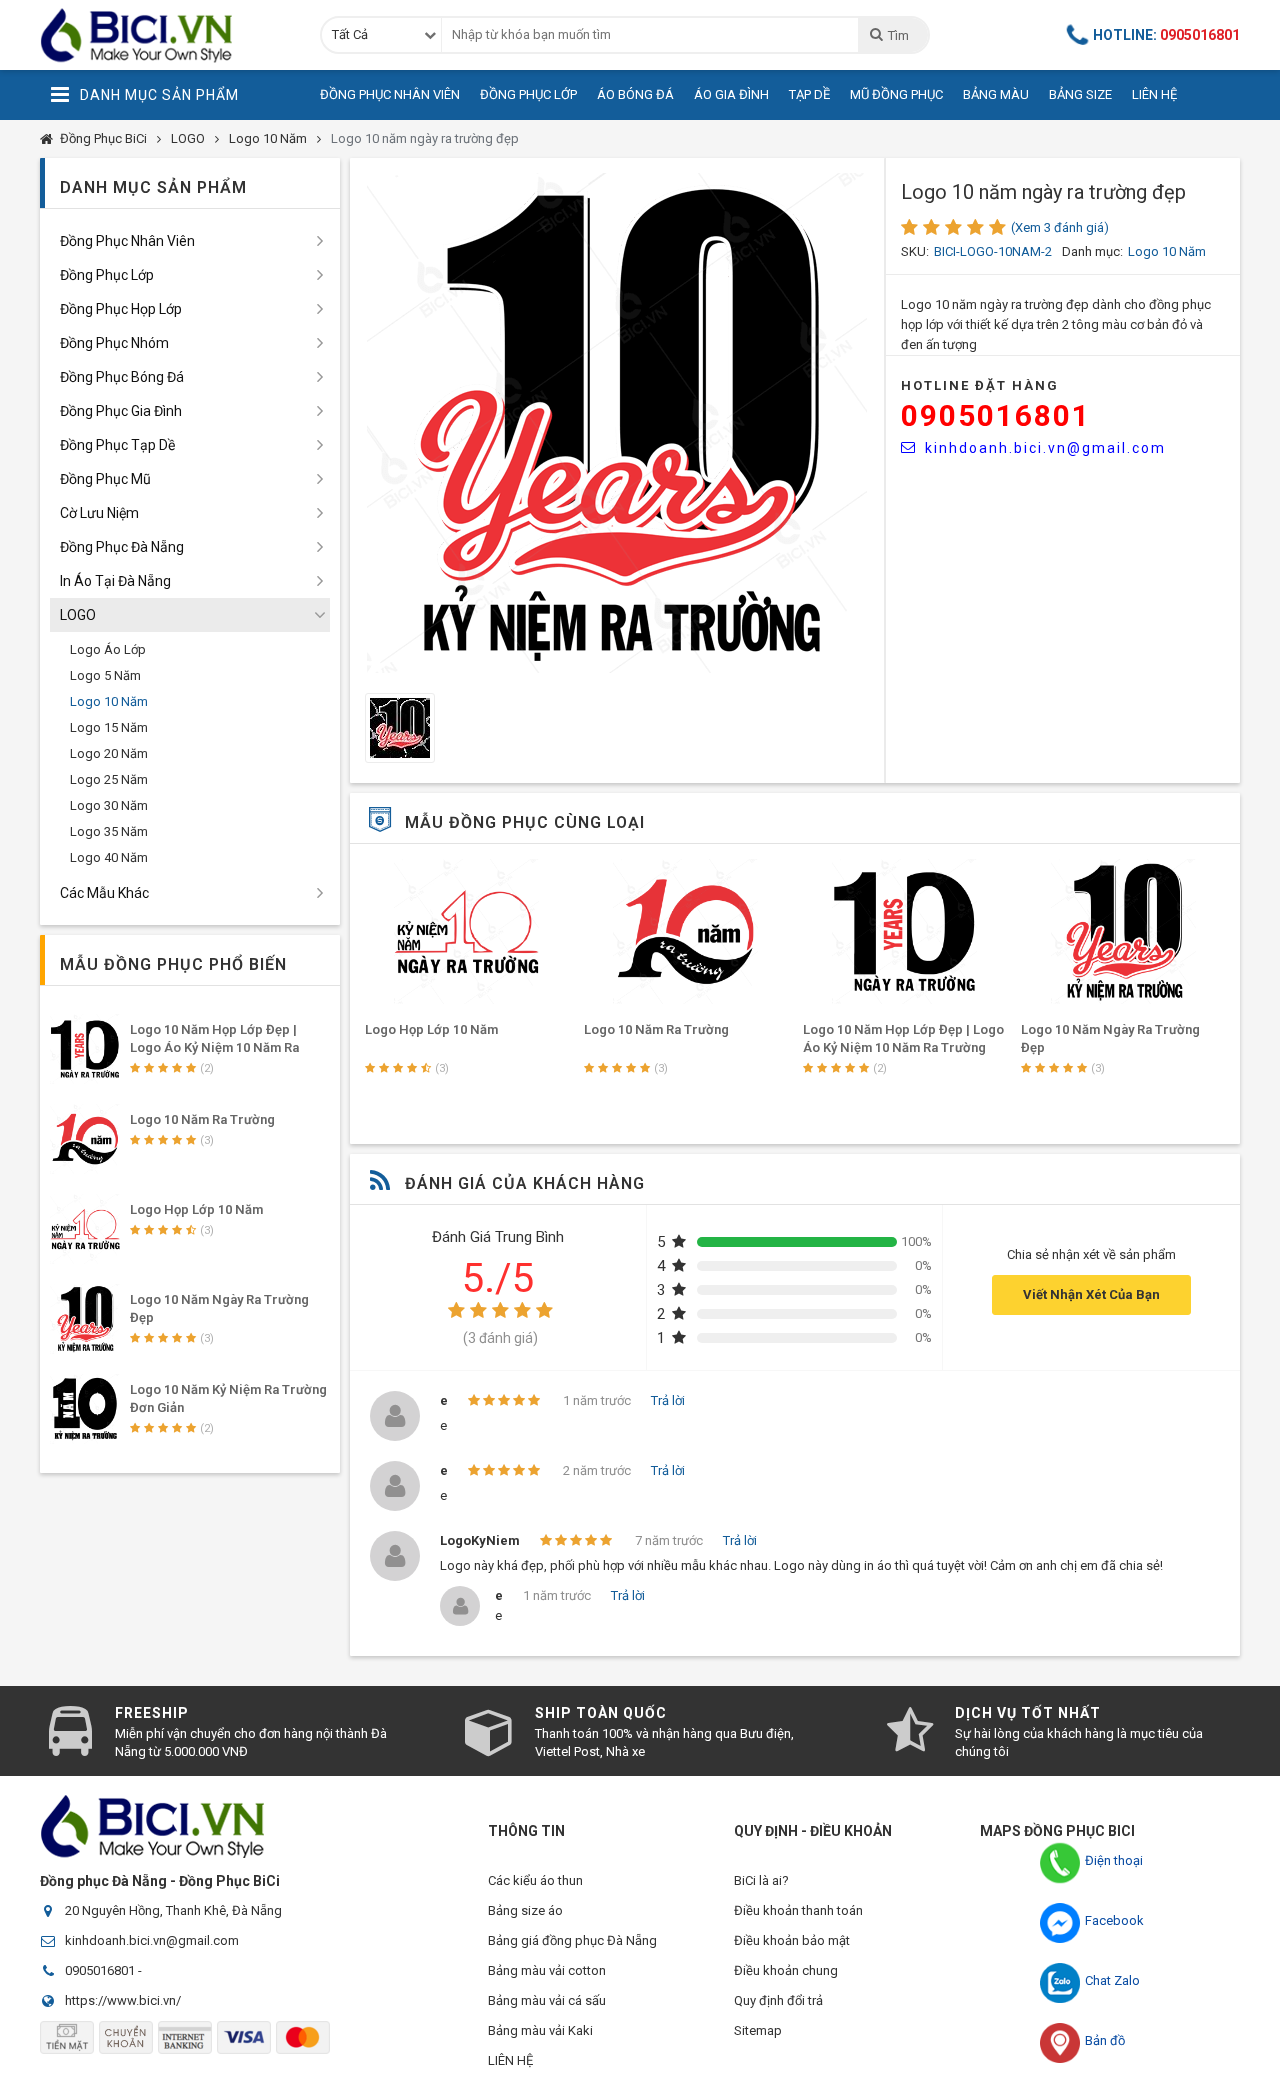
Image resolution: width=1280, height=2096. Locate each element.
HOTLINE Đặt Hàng (980, 385)
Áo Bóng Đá (635, 94)
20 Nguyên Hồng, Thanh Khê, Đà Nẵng (173, 1910)
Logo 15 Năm (109, 727)
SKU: (915, 251)
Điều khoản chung (786, 1970)
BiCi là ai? (761, 1880)
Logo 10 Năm (268, 138)
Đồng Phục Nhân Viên (390, 94)
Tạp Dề (809, 94)
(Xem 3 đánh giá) (1060, 227)
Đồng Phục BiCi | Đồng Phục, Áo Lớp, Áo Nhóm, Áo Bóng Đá (165, 35)
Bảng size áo (525, 1910)
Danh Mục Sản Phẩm (159, 95)
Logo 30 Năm (109, 805)
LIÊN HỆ (510, 2060)
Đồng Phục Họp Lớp (121, 309)
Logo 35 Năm (109, 831)
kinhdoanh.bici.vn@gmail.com (1045, 448)
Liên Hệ (1154, 94)
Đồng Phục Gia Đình (121, 411)
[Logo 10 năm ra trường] (686, 931)
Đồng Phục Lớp (528, 94)
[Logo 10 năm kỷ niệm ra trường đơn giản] (85, 1409)
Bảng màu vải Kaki (540, 2030)
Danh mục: (1092, 251)
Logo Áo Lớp (108, 649)
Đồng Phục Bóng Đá (122, 377)
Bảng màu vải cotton (547, 1970)
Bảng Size (1080, 94)
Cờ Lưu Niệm (99, 513)
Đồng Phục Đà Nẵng (122, 547)
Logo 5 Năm (105, 675)
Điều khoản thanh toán (798, 1910)
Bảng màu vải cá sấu (547, 2000)
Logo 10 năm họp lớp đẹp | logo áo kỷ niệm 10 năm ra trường (214, 1047)
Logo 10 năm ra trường (656, 1029)
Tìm (898, 35)
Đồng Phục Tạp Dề (117, 445)
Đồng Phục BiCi (103, 138)
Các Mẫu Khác (104, 893)
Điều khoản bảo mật (792, 1940)
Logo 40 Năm (109, 857)
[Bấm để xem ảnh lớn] (617, 423)
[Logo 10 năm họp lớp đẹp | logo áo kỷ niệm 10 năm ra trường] (905, 931)
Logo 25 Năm (109, 779)
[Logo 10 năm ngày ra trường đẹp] (1123, 931)
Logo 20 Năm (109, 753)
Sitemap (758, 2030)
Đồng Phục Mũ (105, 479)
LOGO (188, 138)
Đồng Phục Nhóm (114, 343)
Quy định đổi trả (778, 2000)
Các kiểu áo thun (535, 1880)
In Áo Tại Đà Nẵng (115, 581)
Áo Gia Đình (731, 94)
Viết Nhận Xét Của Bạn (1091, 1294)
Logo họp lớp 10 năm (431, 1029)
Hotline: (1166, 35)
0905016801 (996, 415)
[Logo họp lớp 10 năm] (467, 931)
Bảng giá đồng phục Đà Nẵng (572, 1940)
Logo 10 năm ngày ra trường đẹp (425, 138)
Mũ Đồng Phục (896, 94)
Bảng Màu (996, 94)
